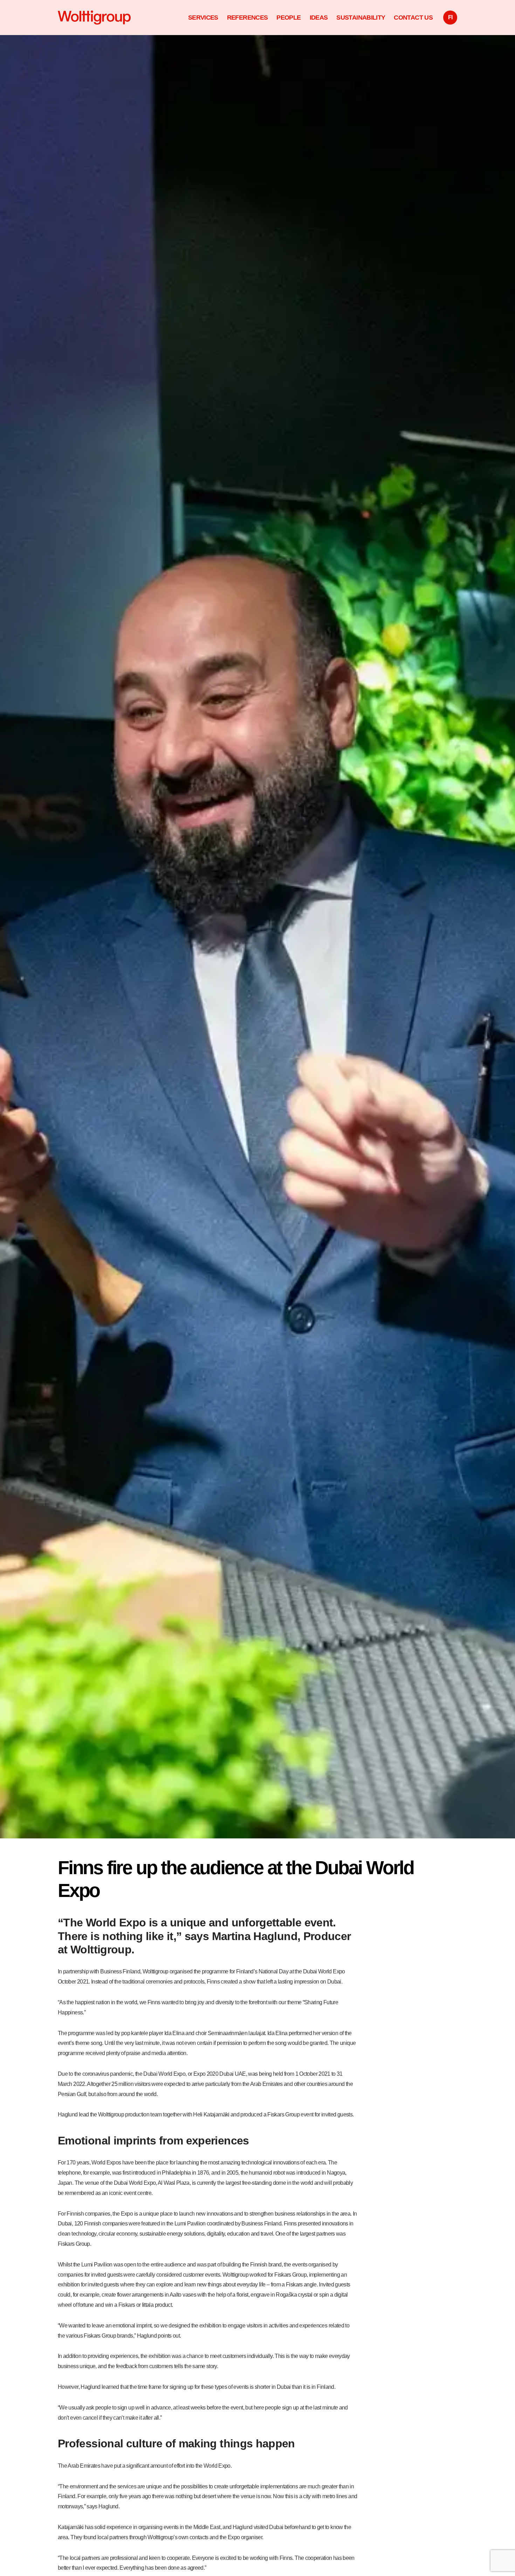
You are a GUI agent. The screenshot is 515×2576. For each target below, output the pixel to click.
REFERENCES (248, 17)
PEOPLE (289, 17)
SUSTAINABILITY (361, 17)
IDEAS (319, 17)
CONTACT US (413, 17)
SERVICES (203, 17)
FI (450, 17)
